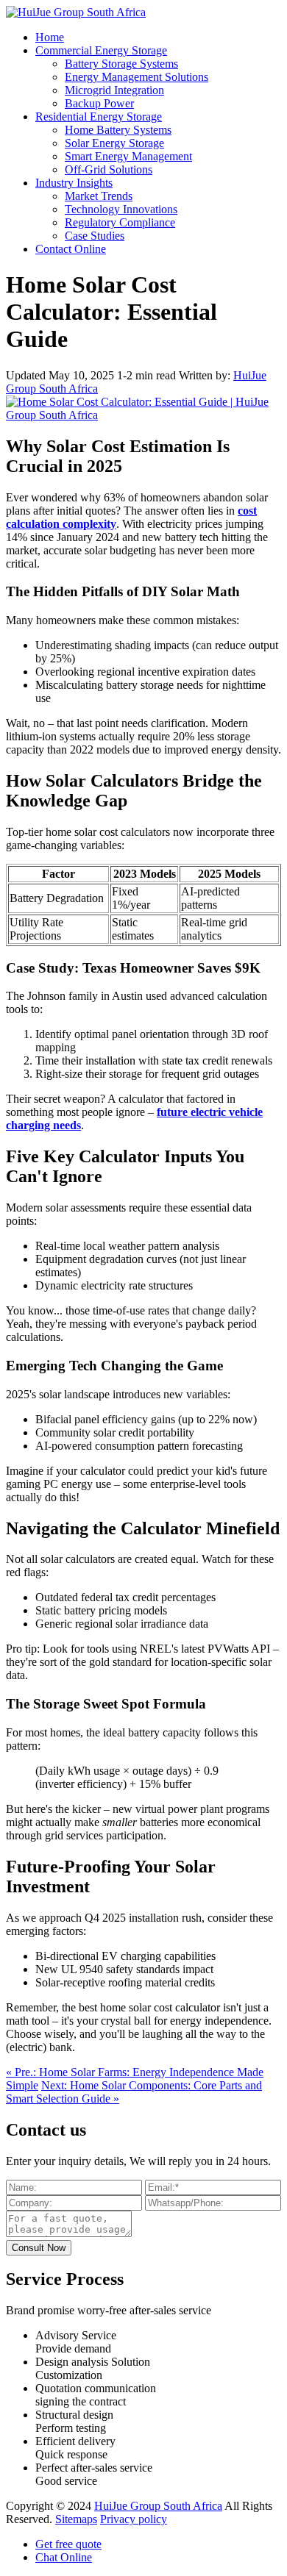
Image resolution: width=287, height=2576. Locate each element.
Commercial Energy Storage (101, 50)
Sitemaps (76, 2519)
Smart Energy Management (128, 156)
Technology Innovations (121, 209)
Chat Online (64, 2557)
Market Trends (99, 196)
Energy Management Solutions (137, 77)
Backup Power (99, 103)
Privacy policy (134, 2519)
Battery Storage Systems (121, 64)
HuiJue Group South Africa (158, 2506)
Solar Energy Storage (114, 143)
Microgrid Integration (114, 90)
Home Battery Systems (118, 130)
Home (50, 37)
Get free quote (68, 2544)
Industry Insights (74, 183)
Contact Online (71, 249)
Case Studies (95, 236)
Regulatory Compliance (120, 222)
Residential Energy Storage (99, 117)
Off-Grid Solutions (109, 169)
